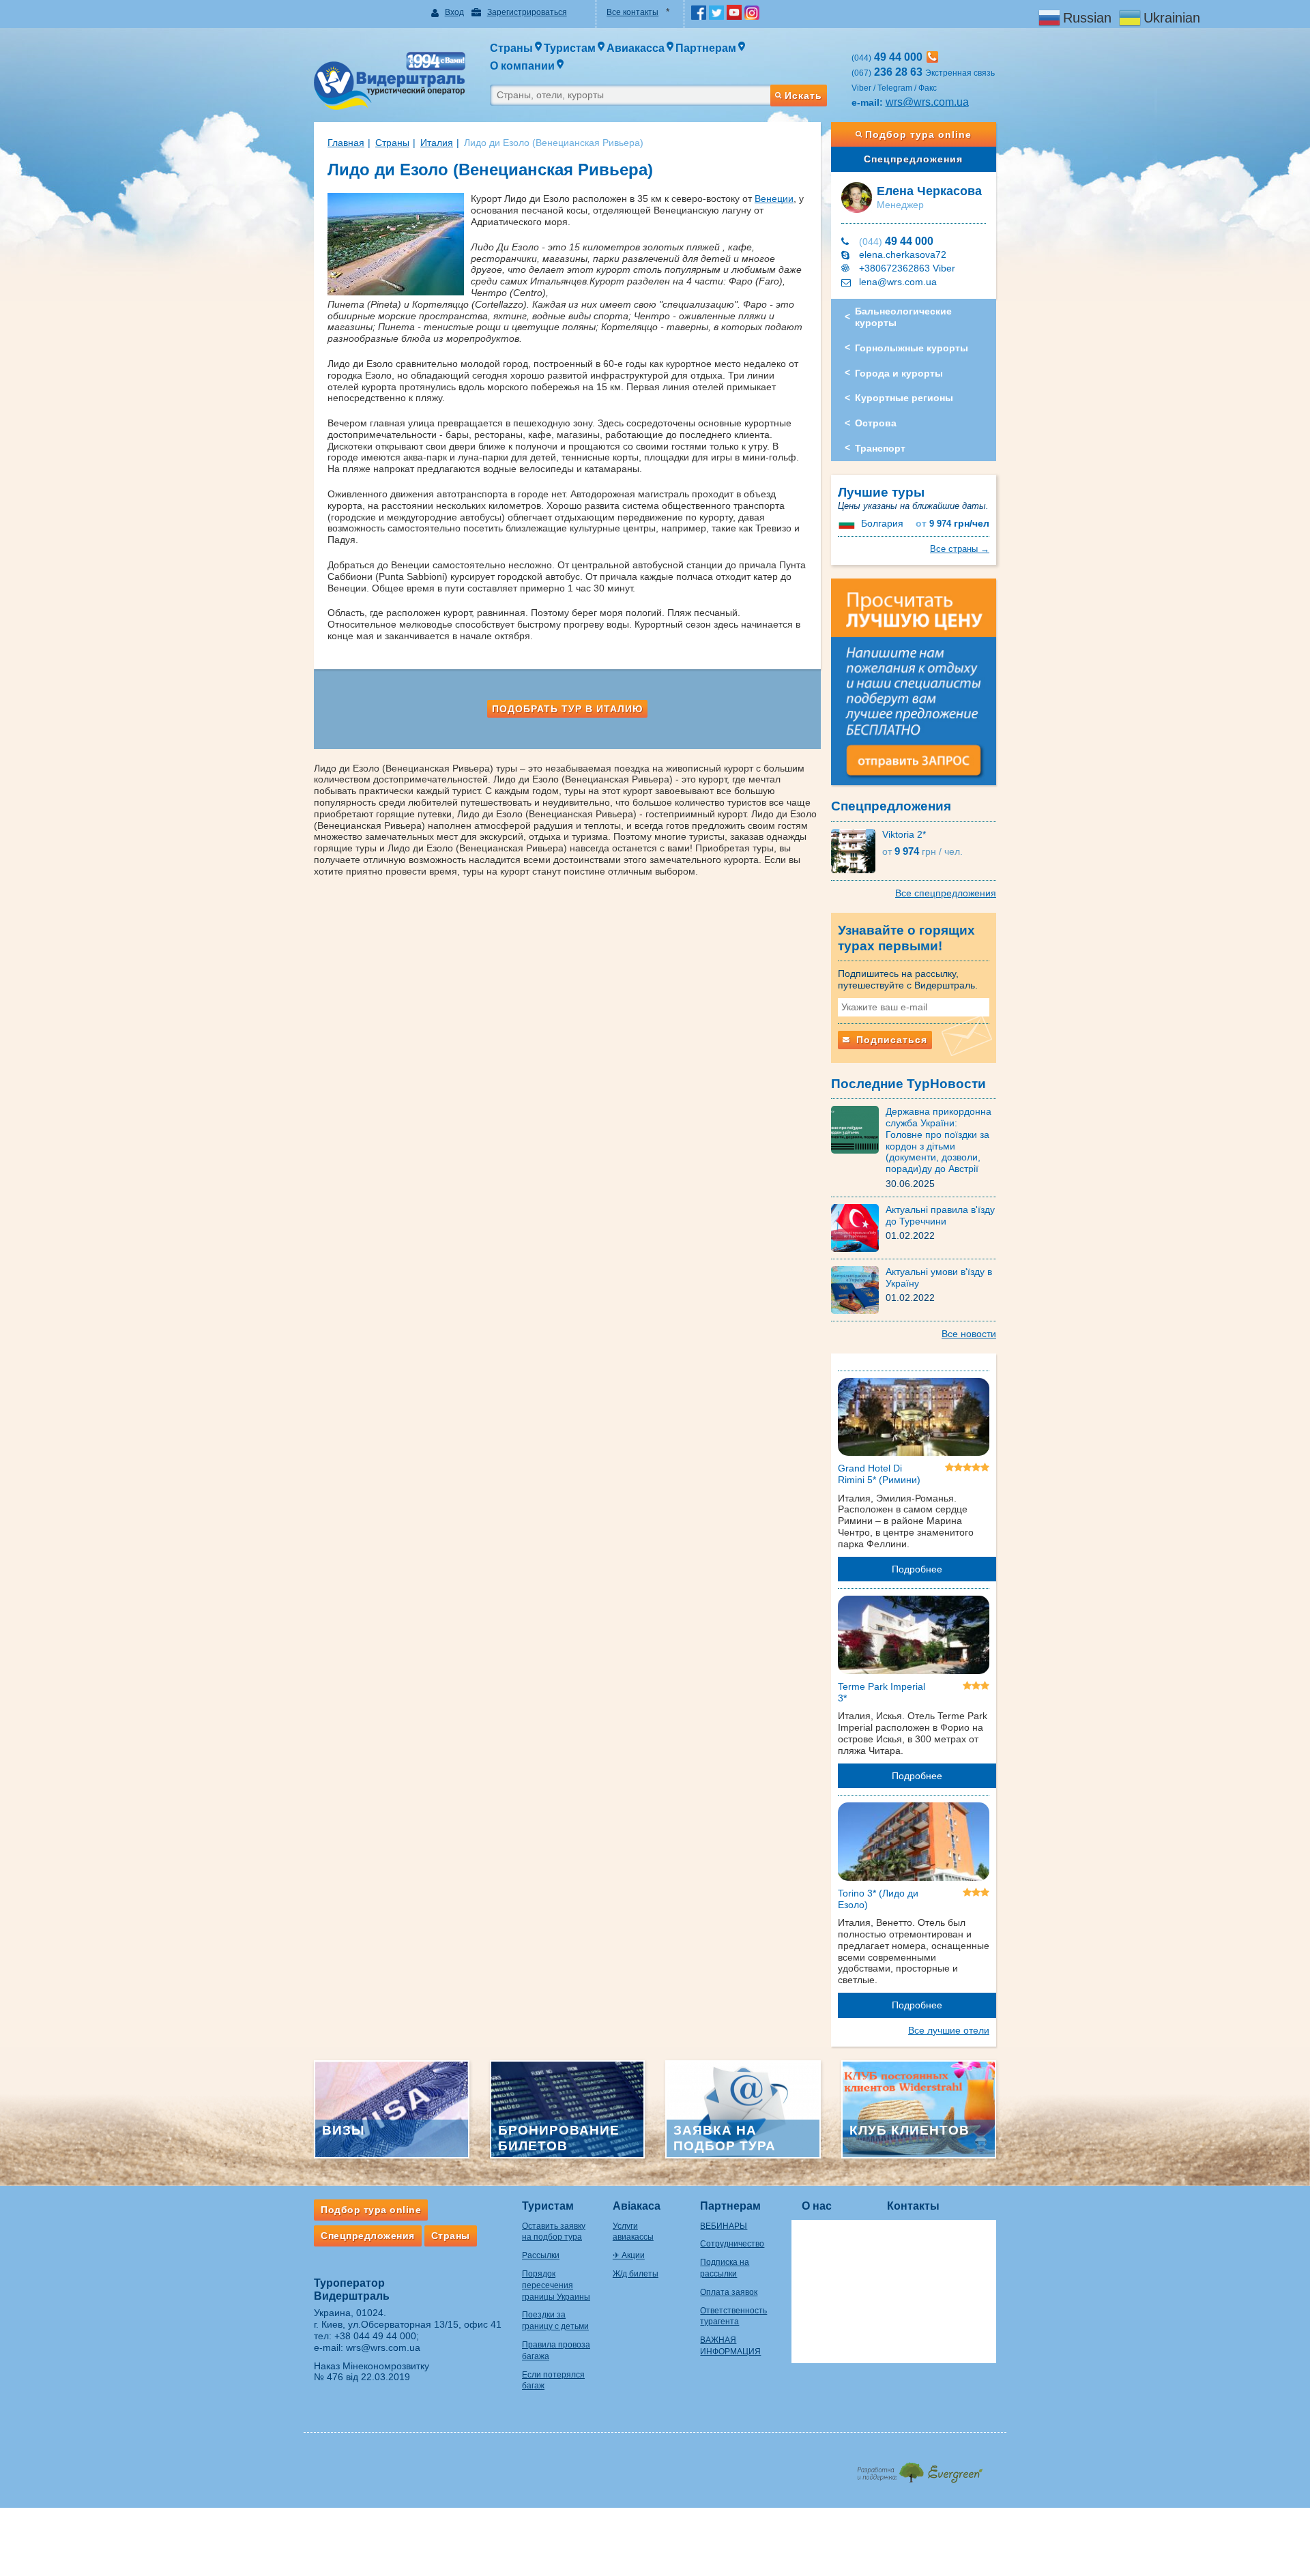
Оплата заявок (729, 2292)
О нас (817, 2206)
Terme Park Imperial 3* (882, 1692)
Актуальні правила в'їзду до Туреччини (940, 1215)
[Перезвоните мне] (932, 57)
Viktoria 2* (904, 834)
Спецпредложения (913, 159)
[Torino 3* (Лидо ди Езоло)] (914, 1844)
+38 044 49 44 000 (375, 2336)
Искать (803, 96)
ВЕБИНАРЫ (724, 2226)
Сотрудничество (732, 2244)
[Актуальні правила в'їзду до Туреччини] (858, 1227)
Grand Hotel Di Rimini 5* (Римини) (879, 1474)
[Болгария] (848, 523)
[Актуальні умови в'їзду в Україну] (858, 1289)
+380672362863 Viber (907, 268)
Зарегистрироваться (527, 12)
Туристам (548, 2206)
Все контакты (632, 12)
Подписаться (890, 1040)
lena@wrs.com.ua (898, 282)
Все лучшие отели (949, 2030)
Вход (454, 12)
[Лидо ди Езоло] (399, 244)
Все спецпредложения (946, 893)
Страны (392, 143)
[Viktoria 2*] (857, 850)
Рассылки (541, 2255)
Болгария (882, 523)
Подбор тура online (918, 134)
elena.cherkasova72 (903, 254)
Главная (346, 143)
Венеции (774, 199)
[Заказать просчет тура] (914, 688)
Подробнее (917, 1569)
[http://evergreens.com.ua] (919, 2469)
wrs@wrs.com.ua (927, 102)
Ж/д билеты (636, 2274)
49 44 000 (896, 241)
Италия (437, 143)
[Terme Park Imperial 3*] (914, 1637)
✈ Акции (629, 2255)
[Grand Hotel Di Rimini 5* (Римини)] (914, 1420)
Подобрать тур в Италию (567, 709)
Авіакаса (637, 2206)
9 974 (952, 524)
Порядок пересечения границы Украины (556, 2285)
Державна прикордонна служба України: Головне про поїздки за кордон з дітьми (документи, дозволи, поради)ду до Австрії (938, 1140)
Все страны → (960, 549)
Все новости (969, 1334)
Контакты (913, 2206)
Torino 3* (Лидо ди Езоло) (878, 1899)
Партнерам (730, 2206)
